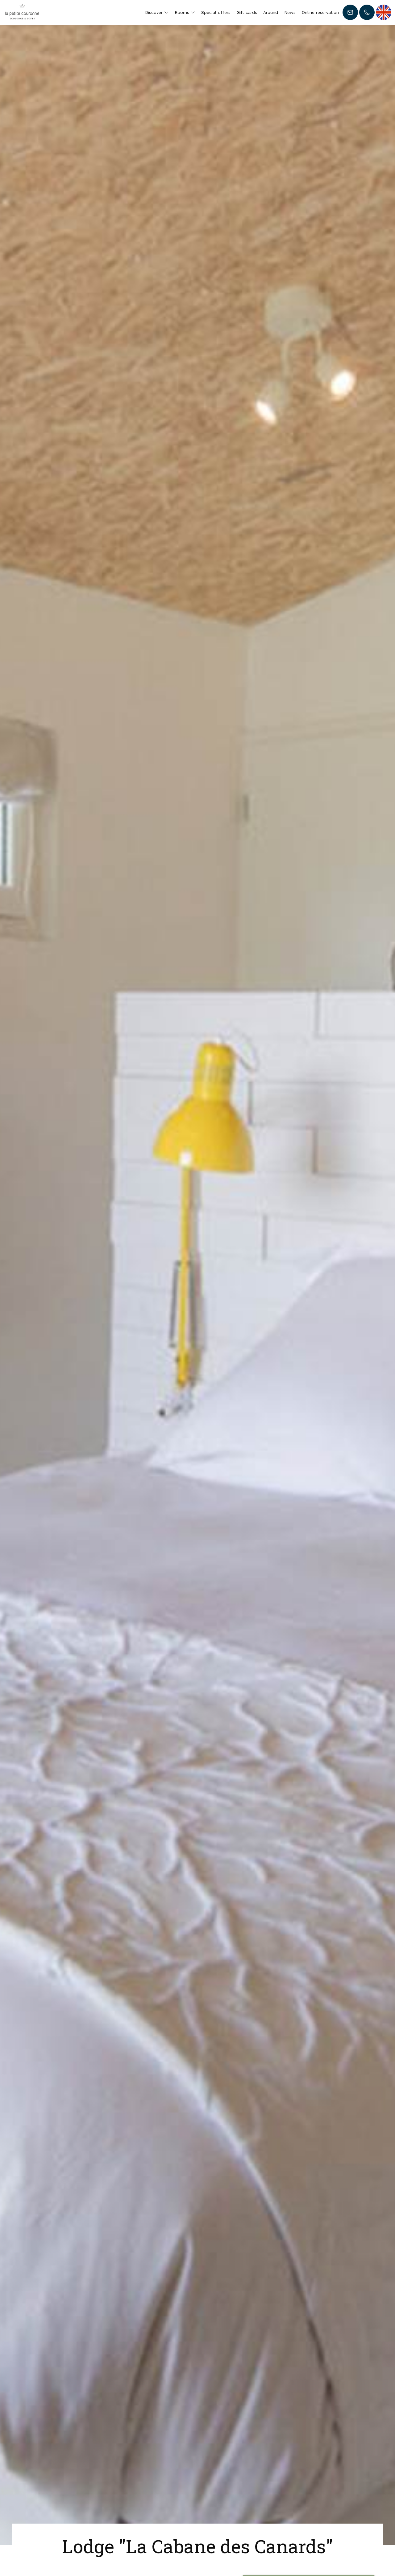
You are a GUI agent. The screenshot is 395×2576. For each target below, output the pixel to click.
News (290, 12)
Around (271, 12)
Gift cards (247, 12)
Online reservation (320, 12)
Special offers (216, 12)
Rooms (183, 12)
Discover (155, 12)
